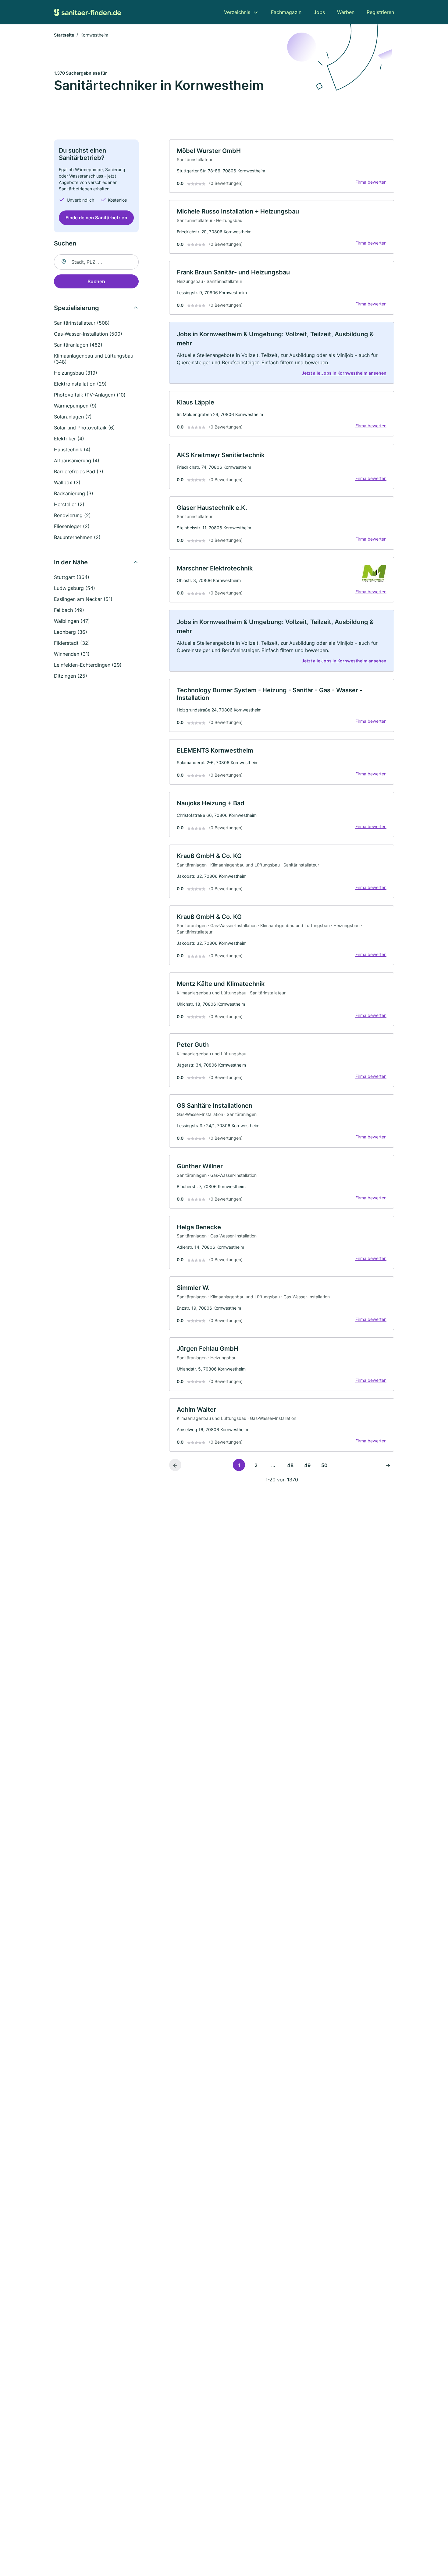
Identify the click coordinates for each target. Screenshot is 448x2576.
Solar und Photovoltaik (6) (84, 428)
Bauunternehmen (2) (77, 537)
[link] (282, 166)
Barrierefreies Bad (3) (79, 471)
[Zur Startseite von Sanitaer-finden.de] (87, 12)
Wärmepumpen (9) (75, 406)
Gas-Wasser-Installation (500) (88, 334)
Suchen (96, 281)
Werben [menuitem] (346, 12)
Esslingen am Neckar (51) (83, 599)
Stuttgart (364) (72, 577)
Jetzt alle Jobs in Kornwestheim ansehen (344, 373)
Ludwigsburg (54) (75, 588)
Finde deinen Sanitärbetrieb (96, 218)
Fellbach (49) (69, 610)
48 (290, 1465)
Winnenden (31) (72, 654)
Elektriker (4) (69, 439)
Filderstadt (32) (72, 643)
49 (307, 1465)
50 (324, 1465)
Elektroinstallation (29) (80, 384)
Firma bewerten (371, 182)
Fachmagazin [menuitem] (286, 12)
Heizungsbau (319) (76, 373)
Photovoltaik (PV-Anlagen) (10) (90, 395)
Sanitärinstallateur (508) (82, 323)
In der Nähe (71, 562)
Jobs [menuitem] (319, 12)
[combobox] (96, 262)
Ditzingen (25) (71, 676)
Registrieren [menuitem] (380, 12)
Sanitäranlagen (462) (78, 345)
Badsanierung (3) (74, 493)
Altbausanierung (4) (77, 461)
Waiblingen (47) (72, 621)
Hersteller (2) (69, 504)
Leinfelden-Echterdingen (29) (88, 665)
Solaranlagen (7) (73, 417)
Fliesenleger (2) (72, 526)
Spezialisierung (76, 308)
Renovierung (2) (72, 515)
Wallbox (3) (67, 482)
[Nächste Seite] (388, 1465)
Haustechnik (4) (72, 450)
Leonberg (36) (71, 632)
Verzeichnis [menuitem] (237, 12)
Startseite (64, 35)
